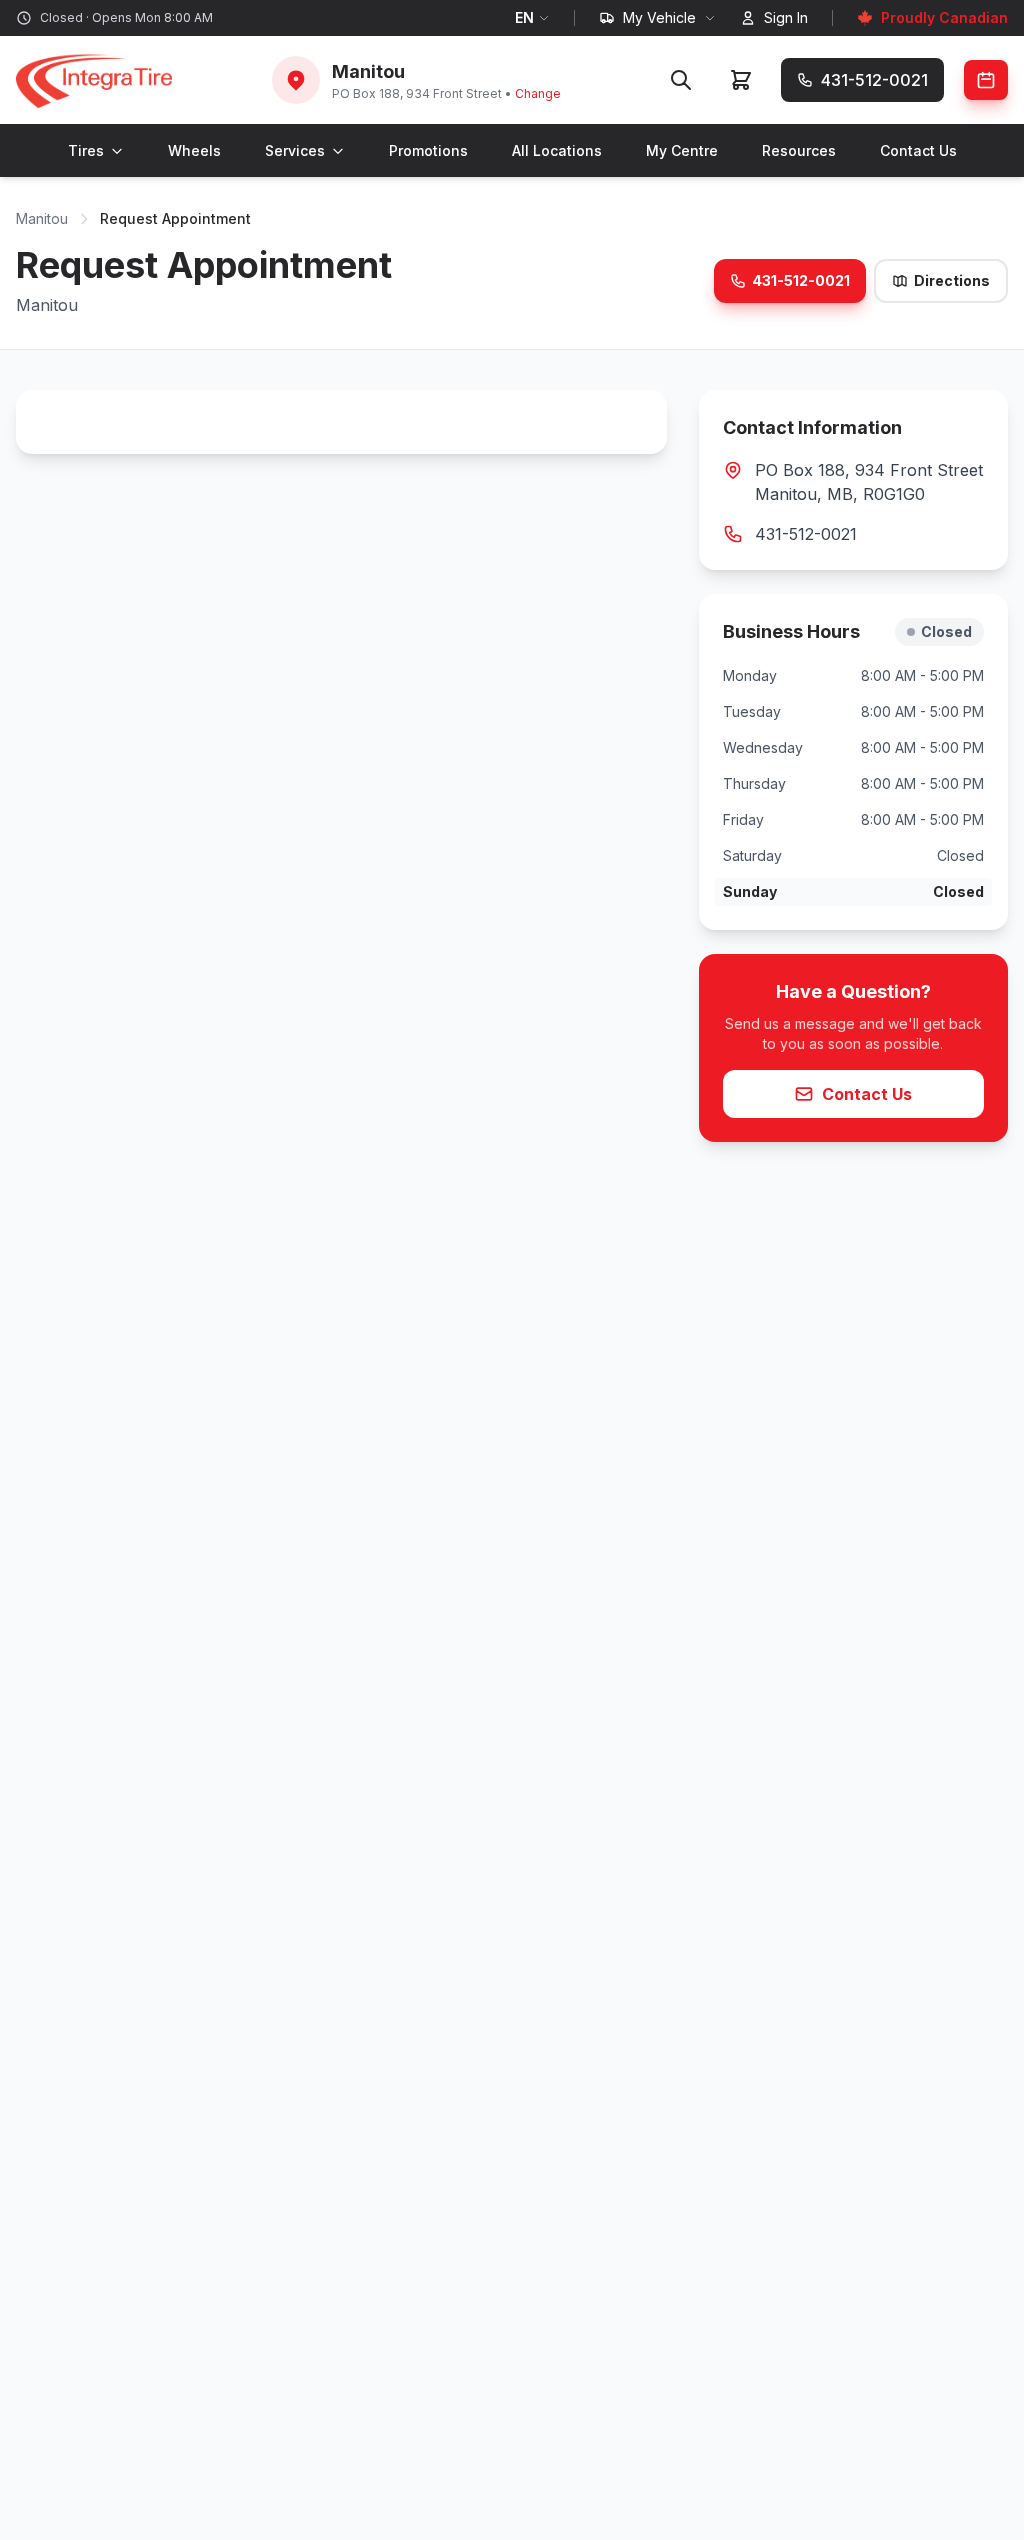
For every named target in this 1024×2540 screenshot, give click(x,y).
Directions (952, 280)
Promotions (428, 150)
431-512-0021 (801, 280)
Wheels (194, 150)
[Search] (681, 80)
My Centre (682, 150)
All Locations (557, 150)
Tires (86, 150)
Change (538, 93)
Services (295, 150)
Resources (799, 150)
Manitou (42, 218)
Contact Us (918, 150)
